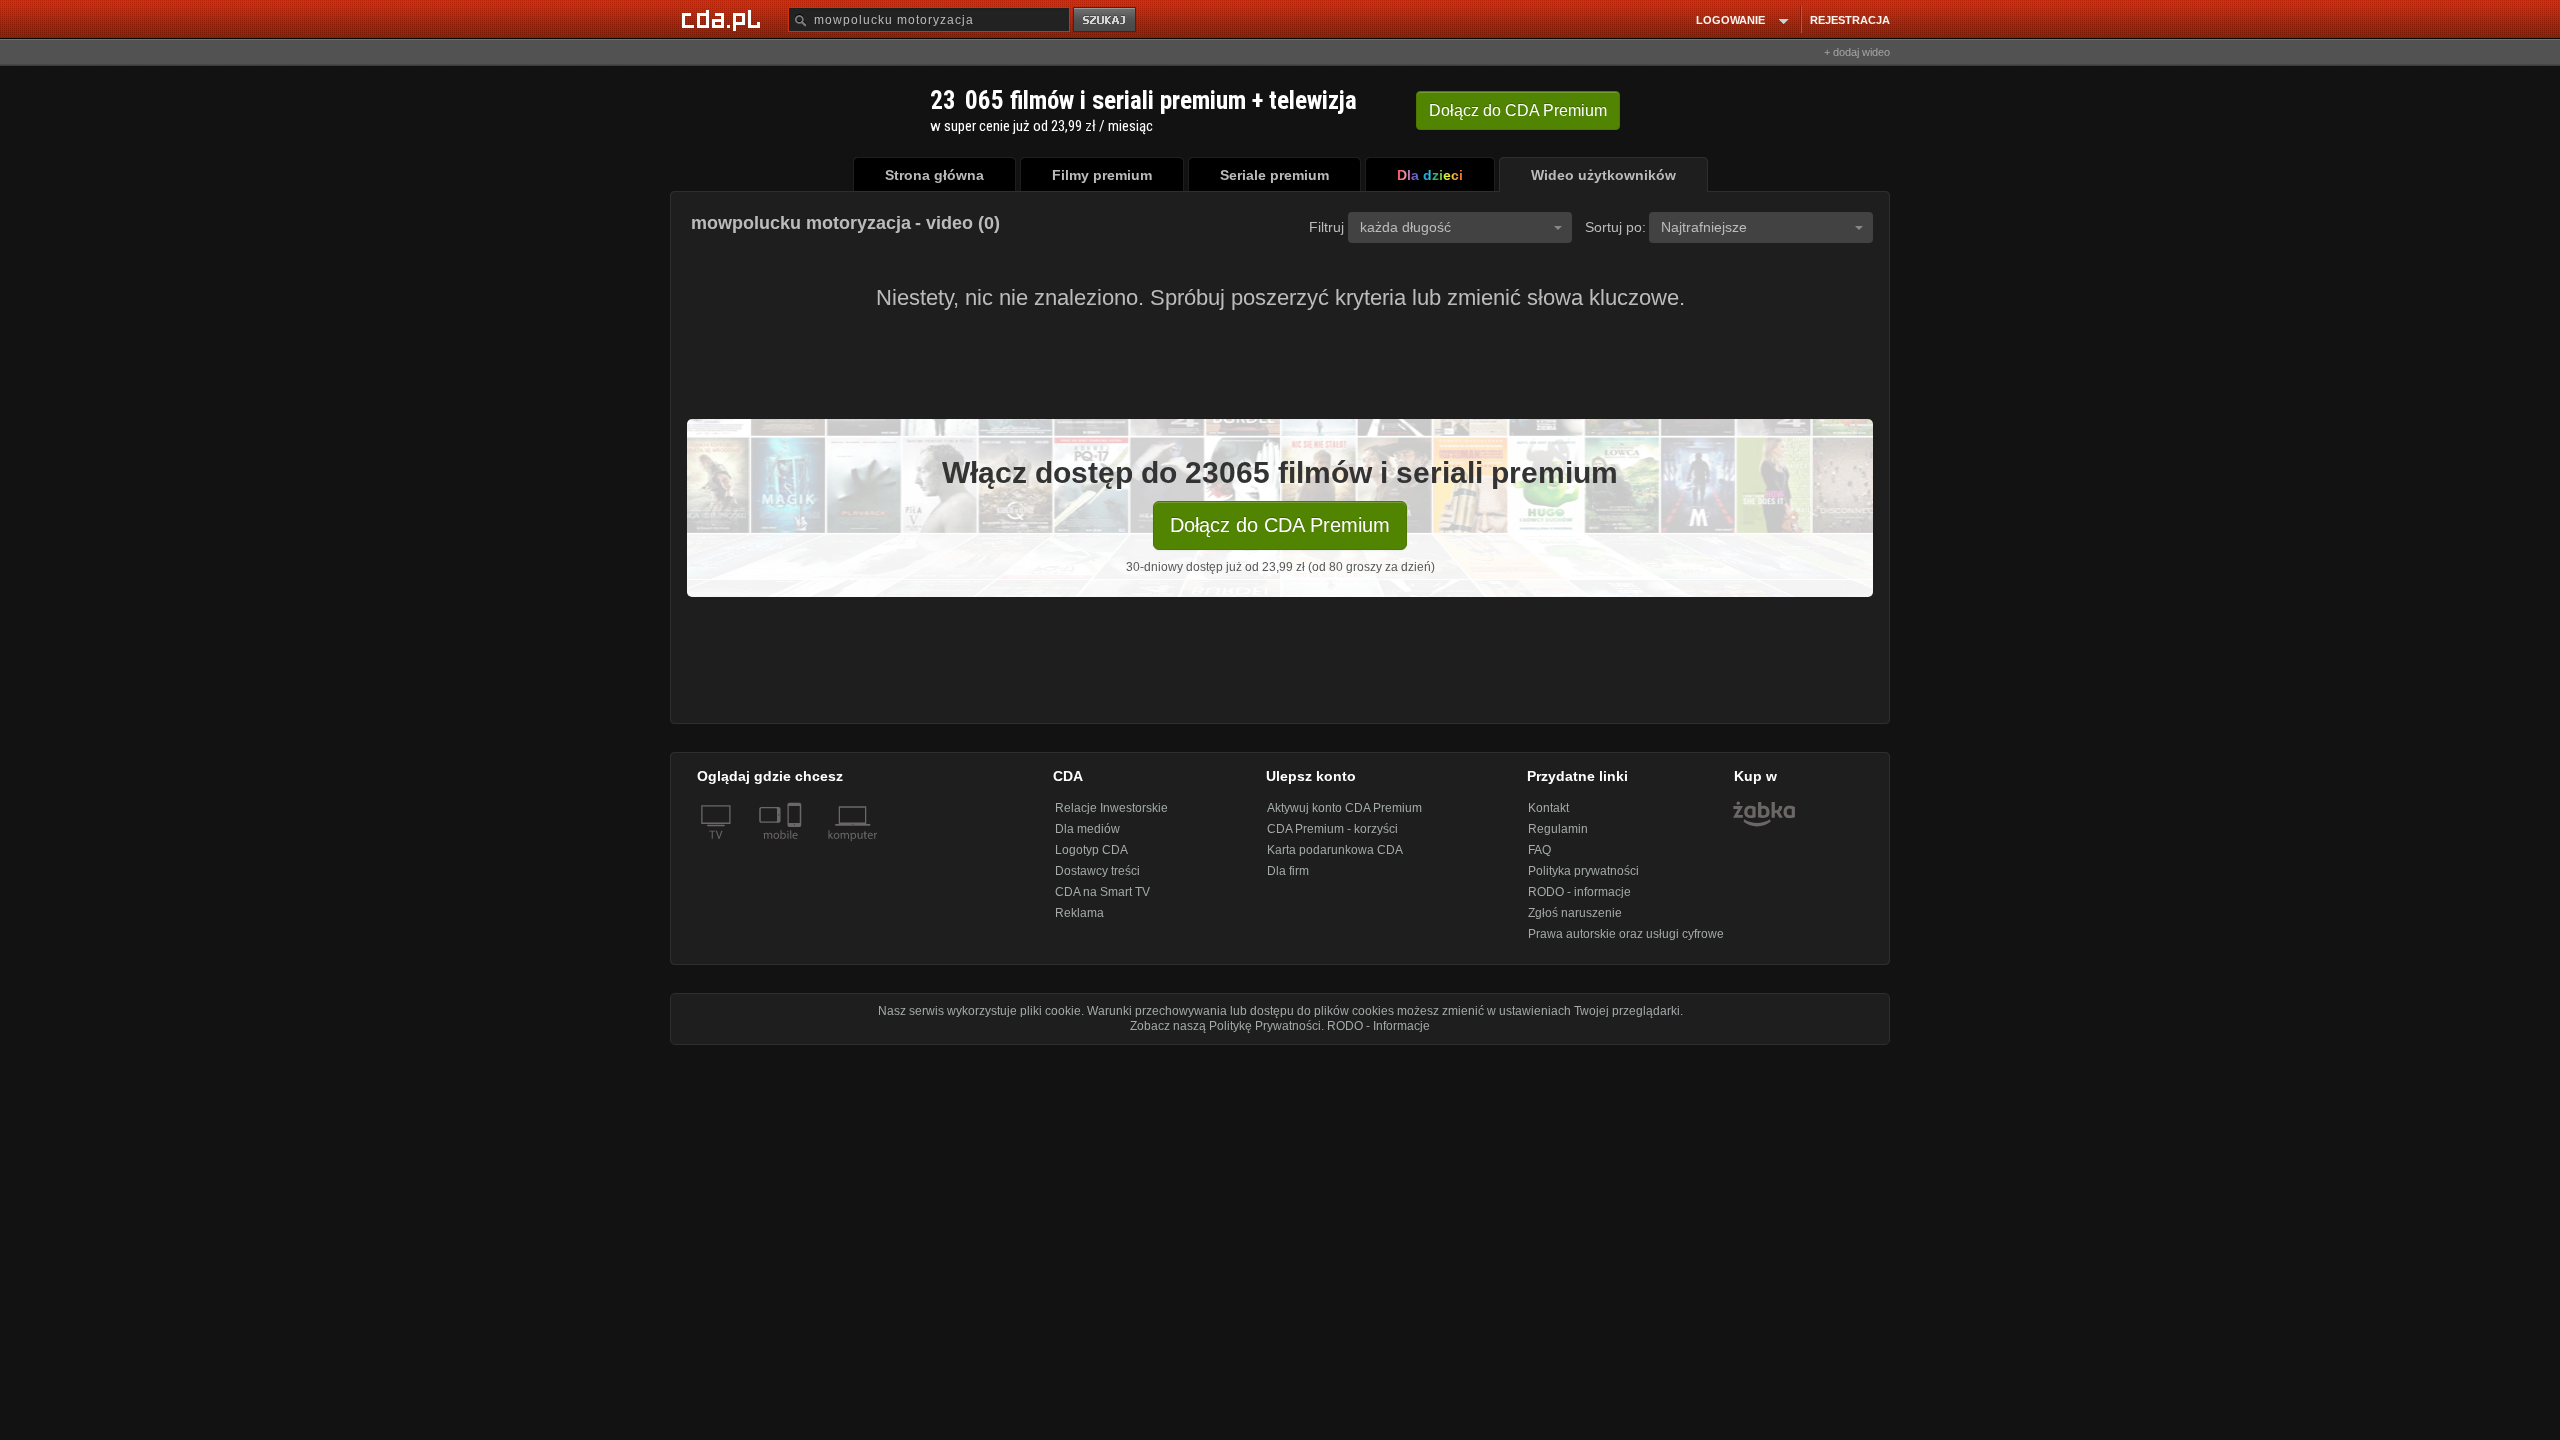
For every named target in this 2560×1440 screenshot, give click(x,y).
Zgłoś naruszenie (1575, 913)
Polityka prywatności (1583, 871)
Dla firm (1288, 871)
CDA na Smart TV (1102, 892)
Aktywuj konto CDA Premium (1344, 808)
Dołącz (1518, 110)
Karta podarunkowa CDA (1335, 850)
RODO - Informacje (1378, 1026)
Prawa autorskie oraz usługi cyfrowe (1626, 934)
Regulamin (1558, 829)
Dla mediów (1087, 829)
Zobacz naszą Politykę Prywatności (1225, 1026)
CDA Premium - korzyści (1332, 829)
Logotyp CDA (1091, 850)
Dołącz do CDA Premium (1280, 525)
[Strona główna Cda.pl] (724, 19)
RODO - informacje (1579, 892)
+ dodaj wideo (1857, 52)
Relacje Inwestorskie (1111, 808)
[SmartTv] (796, 847)
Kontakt (1548, 808)
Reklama (1079, 913)
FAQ (1539, 850)
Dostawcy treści (1097, 871)
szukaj (1106, 20)
